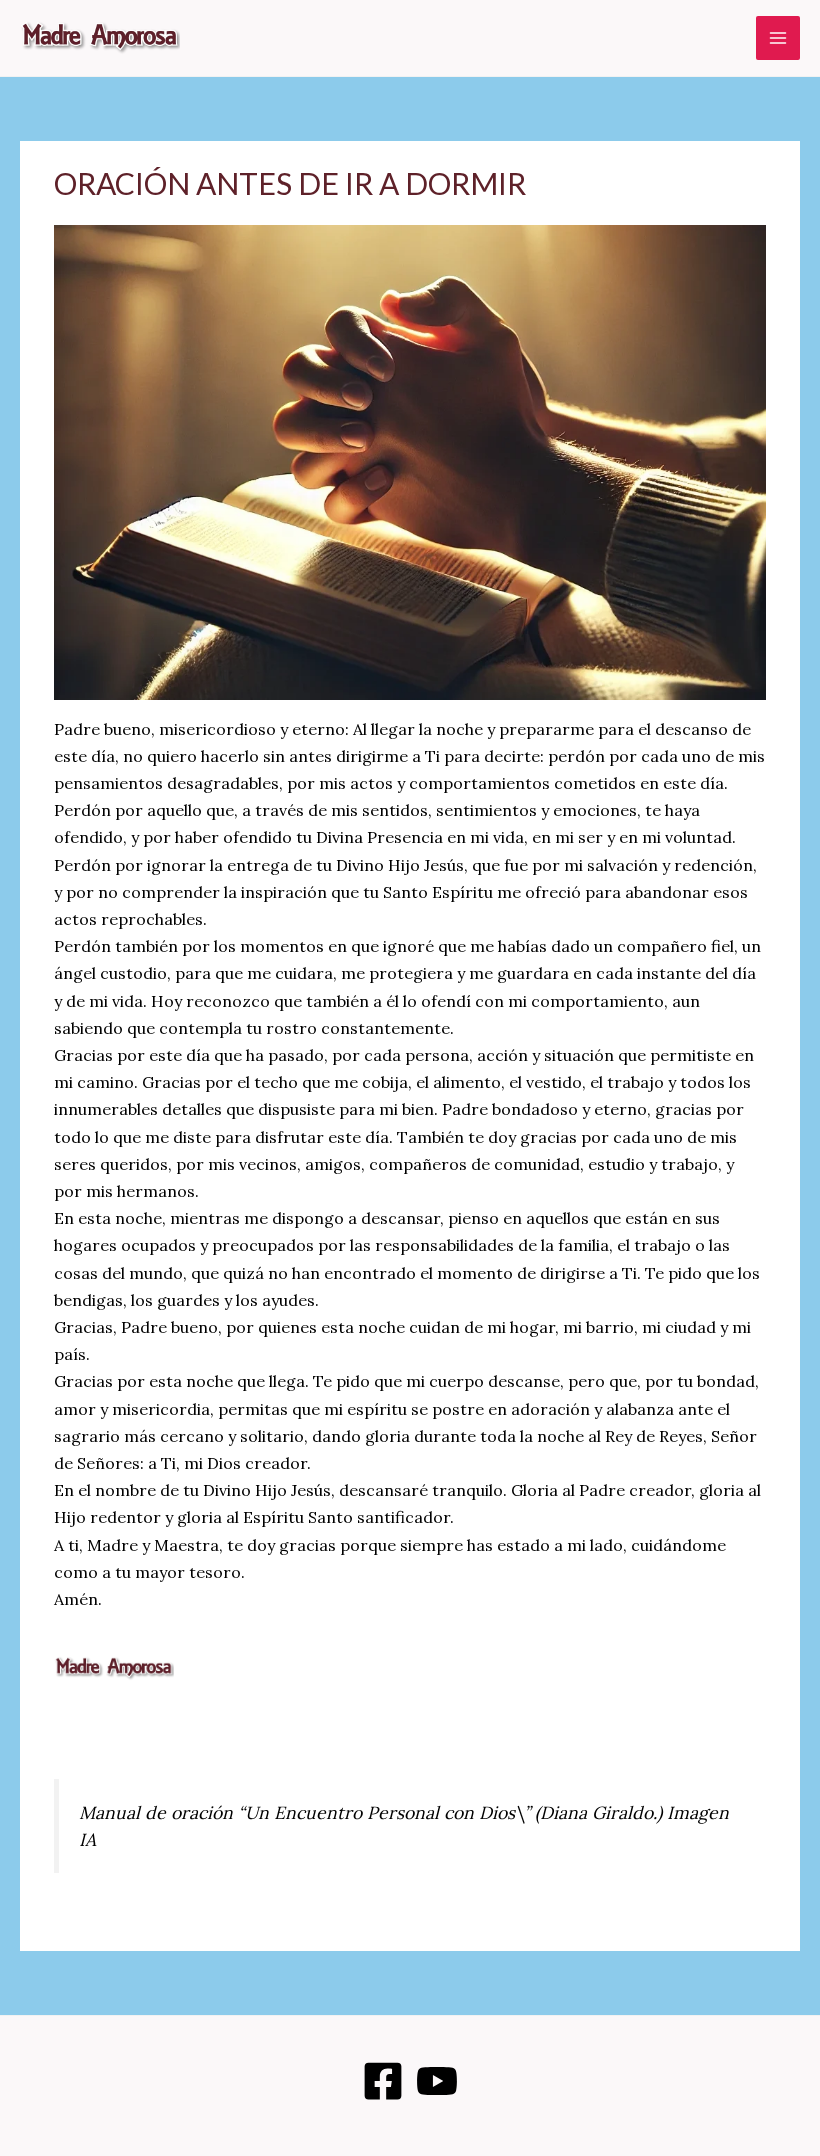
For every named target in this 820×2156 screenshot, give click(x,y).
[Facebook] (383, 2081)
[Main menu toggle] (778, 38)
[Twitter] (437, 2081)
